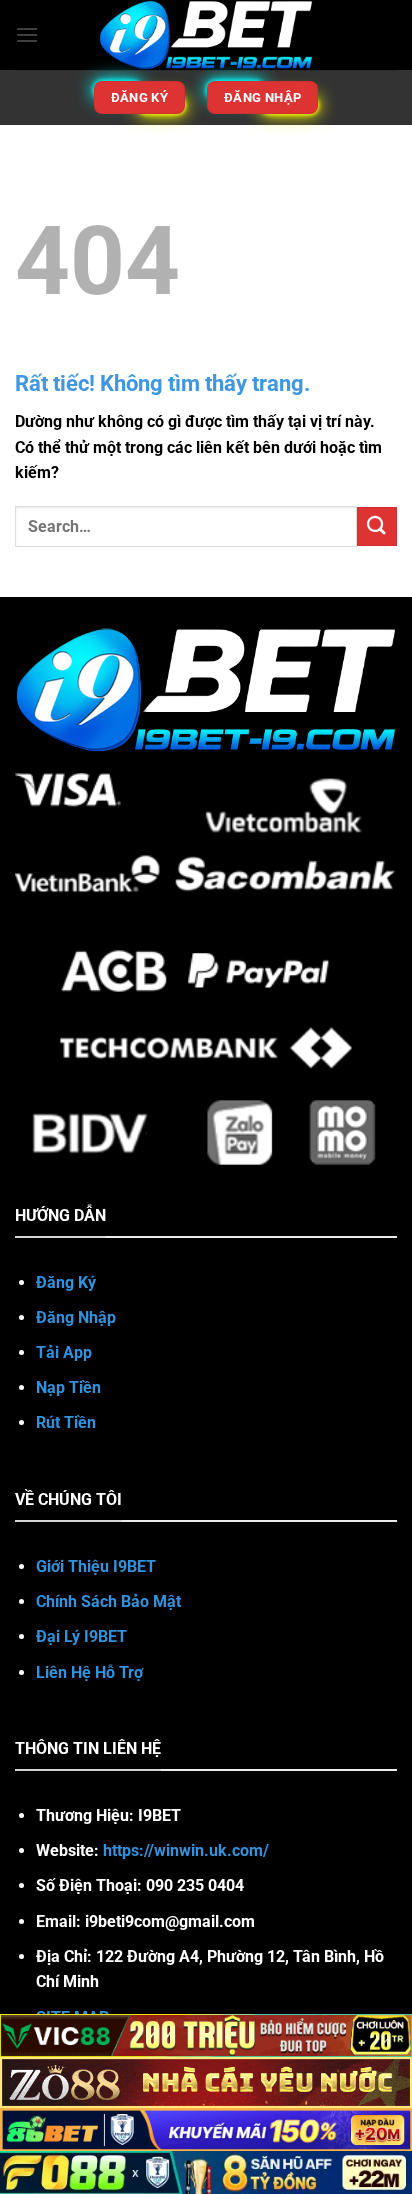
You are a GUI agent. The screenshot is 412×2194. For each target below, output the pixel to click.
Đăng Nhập (76, 1317)
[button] (27, 34)
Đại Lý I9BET (83, 1636)
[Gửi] (377, 526)
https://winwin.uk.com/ (186, 1850)
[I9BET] (206, 35)
